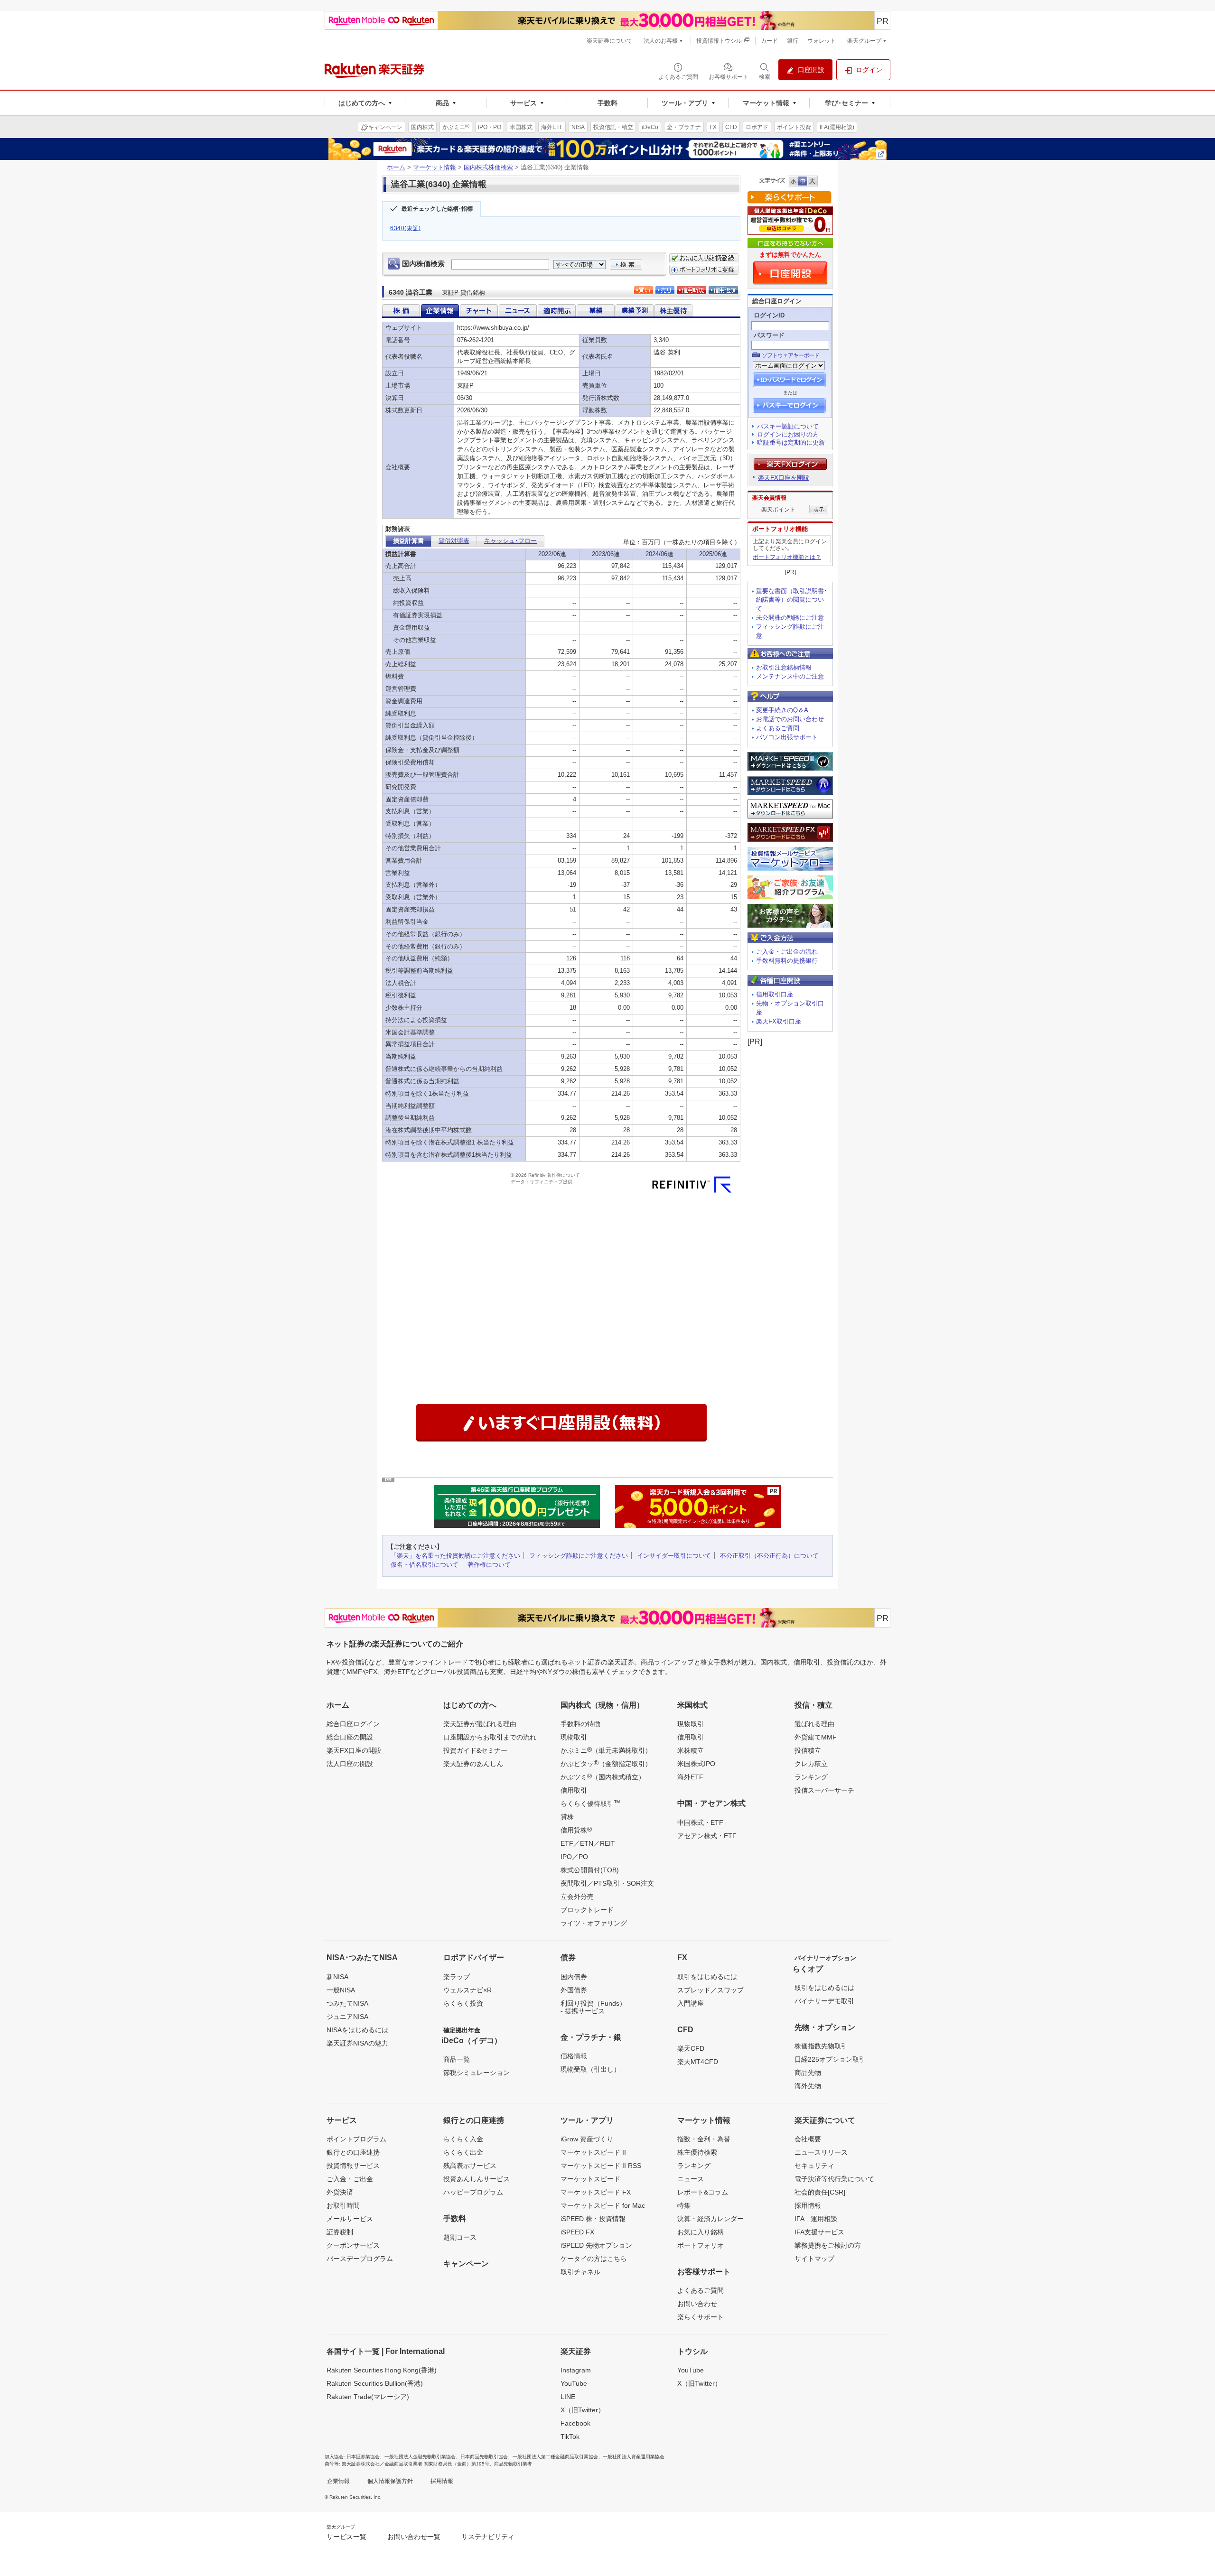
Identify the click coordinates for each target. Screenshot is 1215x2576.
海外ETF (690, 1777)
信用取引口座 (775, 994)
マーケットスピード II (593, 2152)
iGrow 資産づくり (587, 2139)
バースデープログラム (360, 2259)
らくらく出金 (463, 2152)
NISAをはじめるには (357, 2030)
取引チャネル (580, 2272)
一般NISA (341, 1990)
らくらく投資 (463, 2003)
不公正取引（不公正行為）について (769, 1556)
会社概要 (808, 2139)
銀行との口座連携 (353, 2152)
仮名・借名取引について (425, 1565)
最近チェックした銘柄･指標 (437, 209)
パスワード (769, 335)
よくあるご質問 (778, 728)
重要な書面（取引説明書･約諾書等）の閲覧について (792, 600)
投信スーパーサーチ (824, 1790)
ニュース (691, 2179)
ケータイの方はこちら (594, 2259)
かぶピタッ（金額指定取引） (606, 1763)
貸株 (567, 1817)
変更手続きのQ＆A (782, 710)
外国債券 (574, 1990)
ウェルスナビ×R (467, 1990)
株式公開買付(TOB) (590, 1870)
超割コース (460, 2237)
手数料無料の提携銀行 (787, 961)
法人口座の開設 (350, 1764)
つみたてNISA (347, 2003)
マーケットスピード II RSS (601, 2166)
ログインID (769, 315)
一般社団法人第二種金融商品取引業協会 (555, 2457)
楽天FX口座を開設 (784, 478)
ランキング (811, 1777)
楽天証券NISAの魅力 (357, 2043)
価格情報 (574, 2056)
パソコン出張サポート (787, 737)
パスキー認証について (788, 426)
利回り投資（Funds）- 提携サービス (593, 2007)
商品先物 (808, 2073)
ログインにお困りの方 (788, 434)
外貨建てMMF (816, 1737)
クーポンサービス (353, 2245)
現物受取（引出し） (590, 2069)
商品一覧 (457, 2059)
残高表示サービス (470, 2166)
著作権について (489, 1565)
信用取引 (574, 1790)
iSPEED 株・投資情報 (593, 2219)
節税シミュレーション (477, 2073)
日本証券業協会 (363, 2457)
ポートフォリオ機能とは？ (787, 557)
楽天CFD (691, 2048)
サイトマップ (814, 2259)
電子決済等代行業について (834, 2179)
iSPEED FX (577, 2232)
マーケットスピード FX (596, 2192)
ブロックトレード (587, 1910)
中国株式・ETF (700, 1823)
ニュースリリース (821, 2152)
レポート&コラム (703, 2192)
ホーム (396, 167)
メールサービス (350, 2219)
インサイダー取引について (674, 1556)
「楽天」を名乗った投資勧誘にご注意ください (455, 1556)
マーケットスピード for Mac (603, 2205)
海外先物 (808, 2086)
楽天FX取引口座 (779, 1021)
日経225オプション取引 (830, 2059)
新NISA (337, 1977)
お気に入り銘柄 (701, 2232)
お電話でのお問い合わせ (790, 719)
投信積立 (808, 1750)
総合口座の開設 (350, 1737)
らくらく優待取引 (590, 1803)
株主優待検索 (697, 2152)
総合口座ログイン (353, 1724)
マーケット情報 (435, 167)
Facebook (575, 2423)
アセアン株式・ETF (707, 1836)
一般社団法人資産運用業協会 (634, 2457)
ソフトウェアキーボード (790, 355)
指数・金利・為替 (704, 2139)
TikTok (570, 2437)
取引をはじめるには (707, 1977)
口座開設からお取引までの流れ (490, 1737)
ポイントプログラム (356, 2139)
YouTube (574, 2383)
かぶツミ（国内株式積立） (603, 1776)
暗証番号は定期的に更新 (791, 442)
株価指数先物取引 (821, 2046)
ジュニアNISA (347, 2017)
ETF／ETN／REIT (588, 1843)
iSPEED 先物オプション (596, 2245)
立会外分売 (577, 1897)
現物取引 (574, 1737)
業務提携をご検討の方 (828, 2245)
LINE (568, 2397)
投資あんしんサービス (477, 2179)
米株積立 (691, 1750)
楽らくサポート (701, 2317)
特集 (684, 2205)
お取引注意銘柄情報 (784, 667)
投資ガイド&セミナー (475, 1750)
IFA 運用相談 (816, 2219)
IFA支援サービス (819, 2232)
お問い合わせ (697, 2304)
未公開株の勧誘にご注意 (790, 618)
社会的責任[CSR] (820, 2192)
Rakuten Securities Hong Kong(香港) (382, 2370)
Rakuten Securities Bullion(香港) (375, 2383)
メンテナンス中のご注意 (790, 676)
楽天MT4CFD (698, 2062)
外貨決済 (340, 2192)
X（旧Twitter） (583, 2410)
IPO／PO (574, 1857)
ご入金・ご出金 (350, 2179)
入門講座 (691, 2003)
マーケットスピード (590, 2179)
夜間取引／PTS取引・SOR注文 (607, 1883)
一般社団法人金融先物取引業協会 (420, 2457)
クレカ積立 (811, 1764)
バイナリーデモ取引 (824, 2001)
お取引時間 (343, 2205)
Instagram (576, 2370)
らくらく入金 (463, 2139)
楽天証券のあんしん (473, 1764)
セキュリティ (814, 2166)
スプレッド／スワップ (710, 1990)
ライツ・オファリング (594, 1923)
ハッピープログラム (473, 2192)
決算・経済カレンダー (710, 2219)
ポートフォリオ (701, 2245)
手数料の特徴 (580, 1724)
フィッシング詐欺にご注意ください (579, 1556)
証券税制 (340, 2232)
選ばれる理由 (814, 1724)
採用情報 (808, 2205)
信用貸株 (576, 1830)
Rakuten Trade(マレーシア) (368, 2397)
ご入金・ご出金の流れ (787, 952)
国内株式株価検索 (488, 167)
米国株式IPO (696, 1764)
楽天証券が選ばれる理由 (480, 1724)
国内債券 (574, 1977)
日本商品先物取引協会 (484, 2457)
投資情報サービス (353, 2166)
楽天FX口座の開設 (354, 1750)
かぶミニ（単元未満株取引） (606, 1750)
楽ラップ (457, 1977)
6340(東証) (406, 228)
